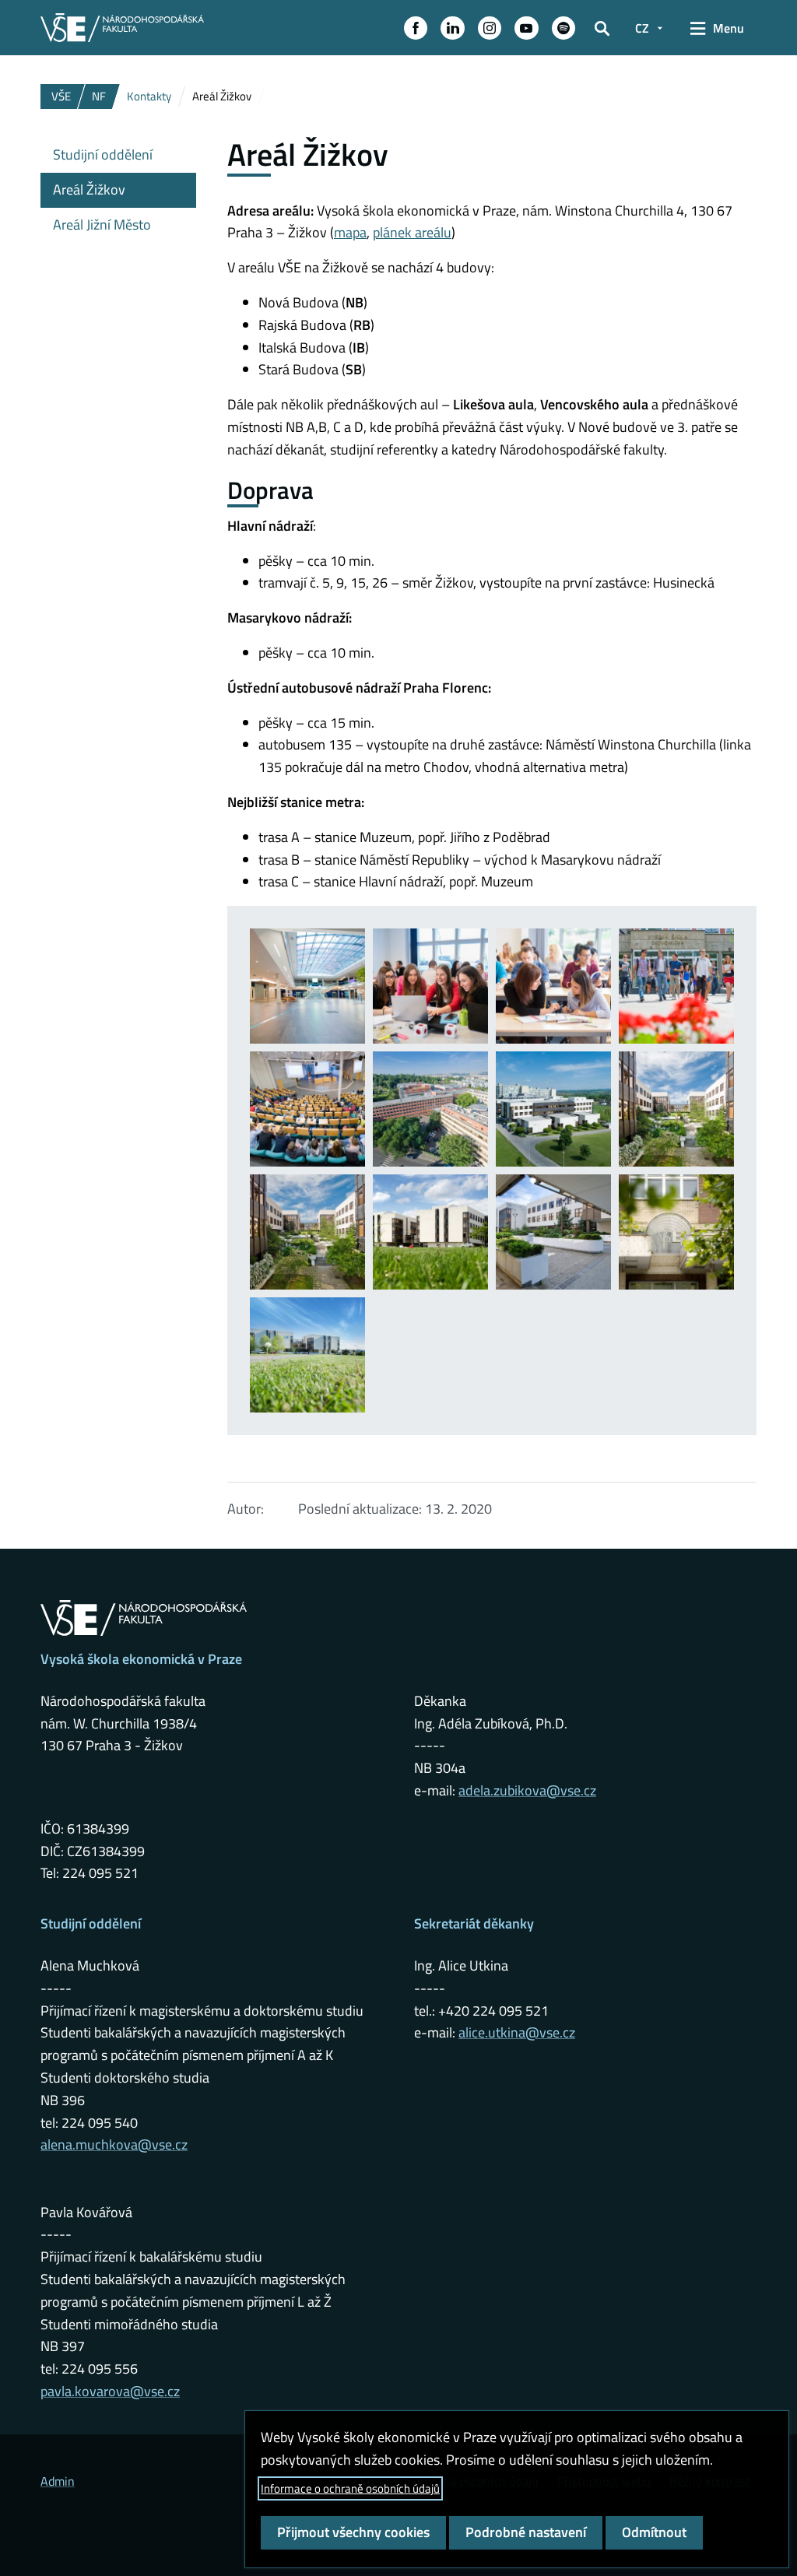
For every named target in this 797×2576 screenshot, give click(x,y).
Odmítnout (654, 2532)
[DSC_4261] (676, 1109)
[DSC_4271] (307, 1232)
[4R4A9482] (430, 986)
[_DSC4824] (307, 986)
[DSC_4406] (553, 1232)
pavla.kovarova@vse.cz (110, 2391)
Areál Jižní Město (102, 225)
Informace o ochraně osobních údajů (350, 2488)
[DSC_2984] (676, 986)
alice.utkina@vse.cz (517, 2032)
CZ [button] (642, 28)
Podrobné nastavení (526, 2532)
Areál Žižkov (89, 190)
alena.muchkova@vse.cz (114, 2144)
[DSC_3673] (430, 1109)
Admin (58, 2481)
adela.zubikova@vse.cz (527, 1790)
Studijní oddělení (103, 154)
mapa (350, 232)
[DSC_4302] (430, 1232)
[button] (416, 28)
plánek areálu (412, 232)
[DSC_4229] (553, 1109)
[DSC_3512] (307, 1109)
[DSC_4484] (676, 1232)
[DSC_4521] (307, 1355)
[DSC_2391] (553, 986)
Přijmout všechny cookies (353, 2532)
